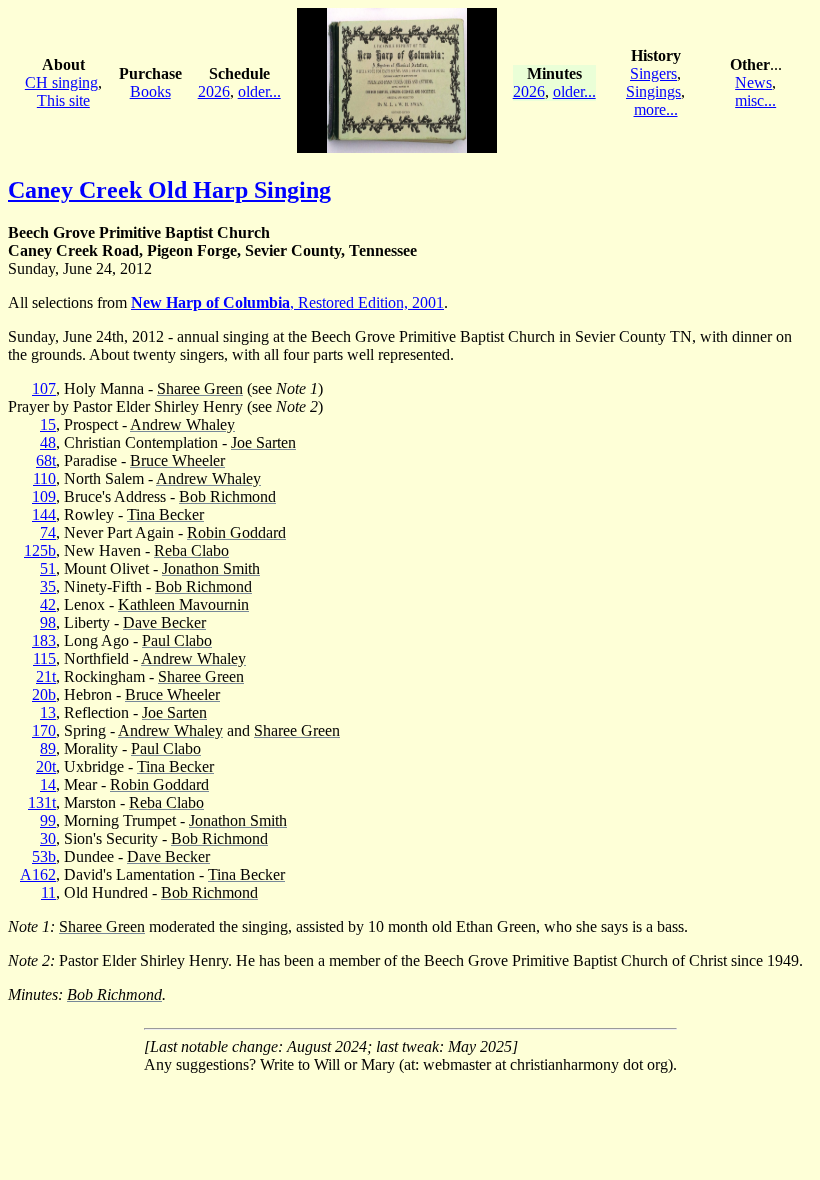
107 (44, 388)
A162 (38, 874)
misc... (755, 100)
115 (44, 658)
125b (40, 550)
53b (44, 856)
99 (48, 820)
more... (656, 109)
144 (44, 514)
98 (48, 622)
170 (44, 730)
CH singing (61, 82)
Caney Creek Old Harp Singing (169, 190)
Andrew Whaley (182, 424)
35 (48, 586)
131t (42, 802)
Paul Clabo (177, 640)
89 (48, 748)
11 (48, 892)
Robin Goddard (236, 532)
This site (63, 100)
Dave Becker (164, 622)
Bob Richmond (227, 496)
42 (48, 604)
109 (44, 496)
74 (48, 532)
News (753, 82)
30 (48, 838)
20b (44, 694)
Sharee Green (200, 388)
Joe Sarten (263, 442)
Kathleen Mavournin (183, 604)
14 (48, 784)
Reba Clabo (191, 550)
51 (48, 568)
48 (48, 442)
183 (44, 640)
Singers (653, 73)
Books (150, 91)
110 (44, 478)
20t (46, 766)
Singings (653, 91)
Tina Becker (165, 514)
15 (48, 424)
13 (48, 712)
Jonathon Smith (211, 568)
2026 (214, 91)
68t (46, 460)
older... (259, 91)
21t (46, 676)
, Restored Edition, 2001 (287, 302)
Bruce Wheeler (177, 460)
